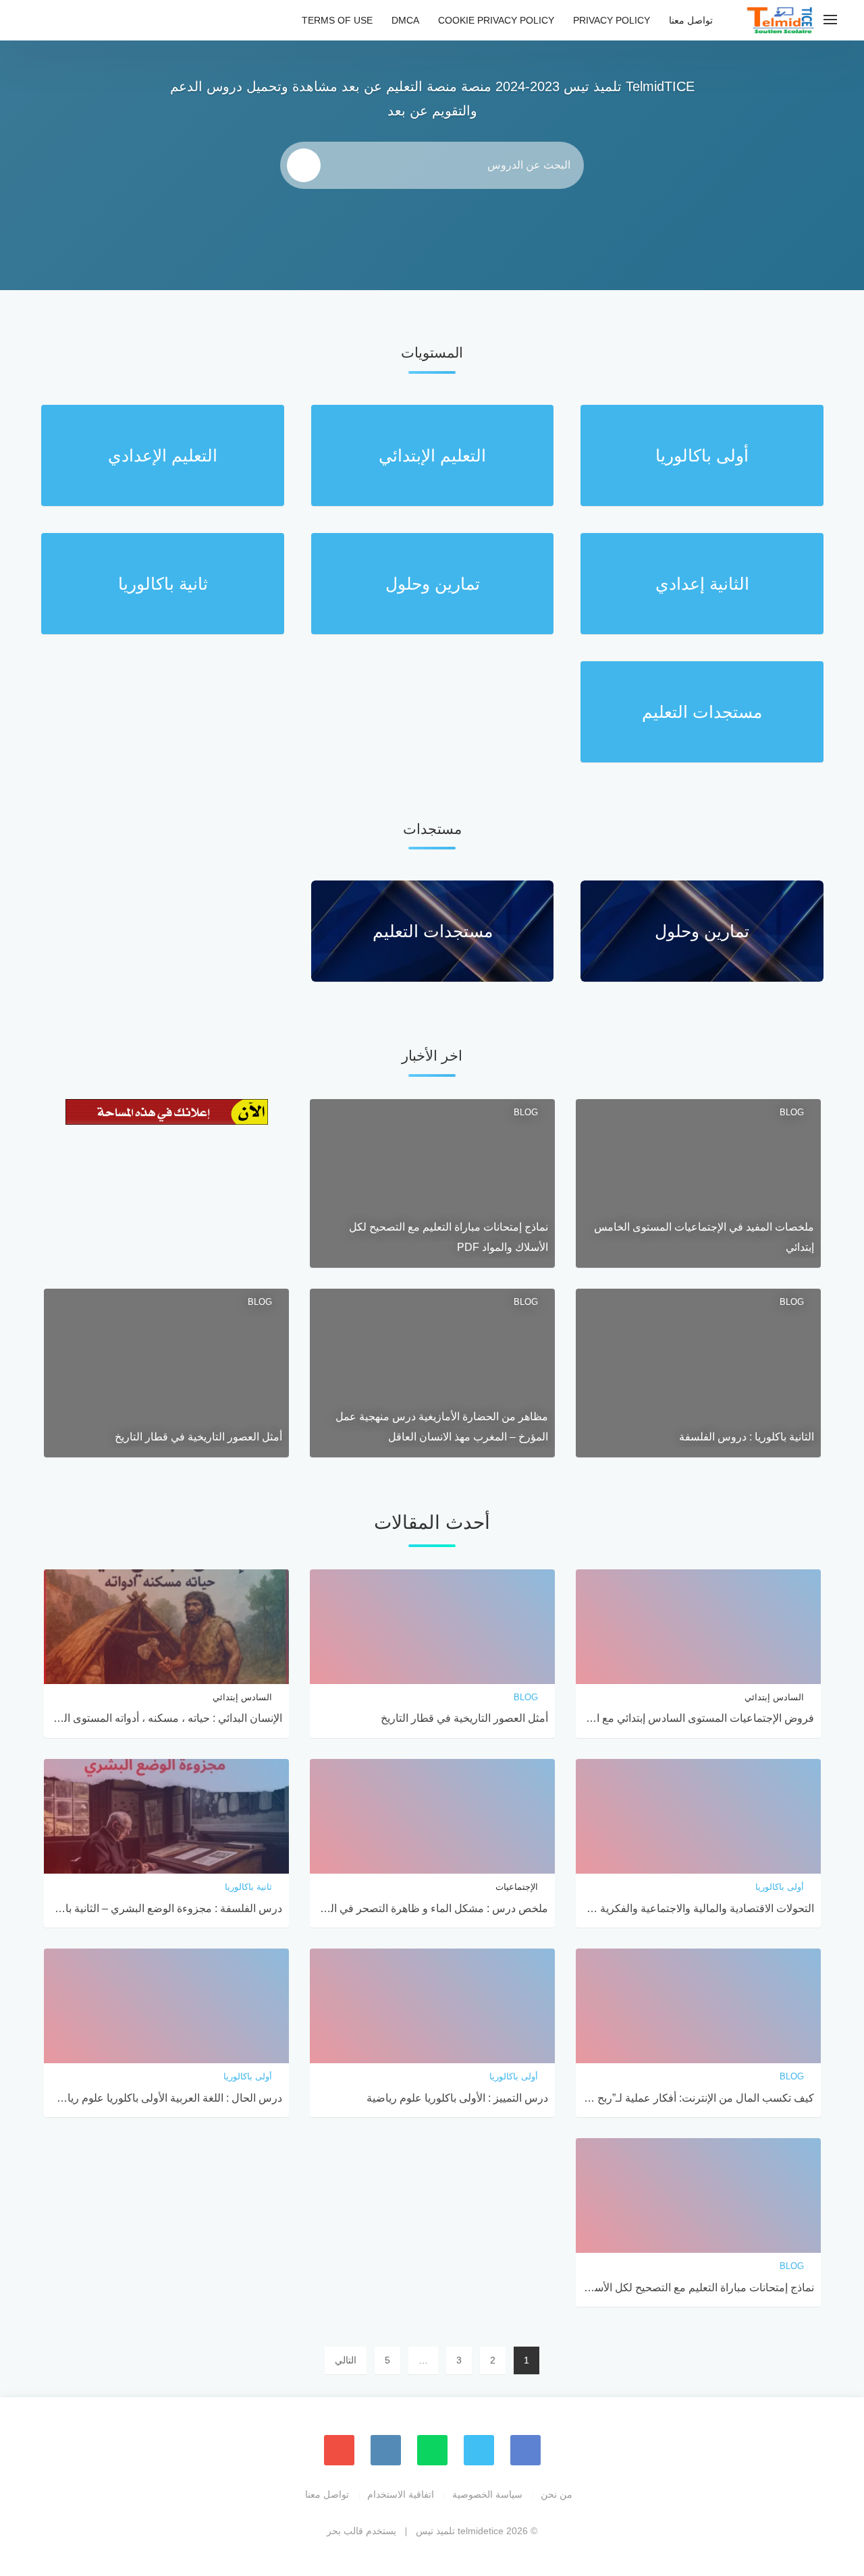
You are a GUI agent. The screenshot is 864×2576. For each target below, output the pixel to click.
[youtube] (339, 2450)
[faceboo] (525, 2450)
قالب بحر (345, 2531)
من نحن (557, 2494)
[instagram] (386, 2450)
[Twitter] (479, 2450)
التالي (346, 2360)
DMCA (405, 20)
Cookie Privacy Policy (496, 20)
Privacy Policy (612, 20)
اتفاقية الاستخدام (401, 2494)
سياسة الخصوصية (487, 2494)
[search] (304, 165)
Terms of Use (337, 20)
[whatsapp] (432, 2450)
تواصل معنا (691, 20)
